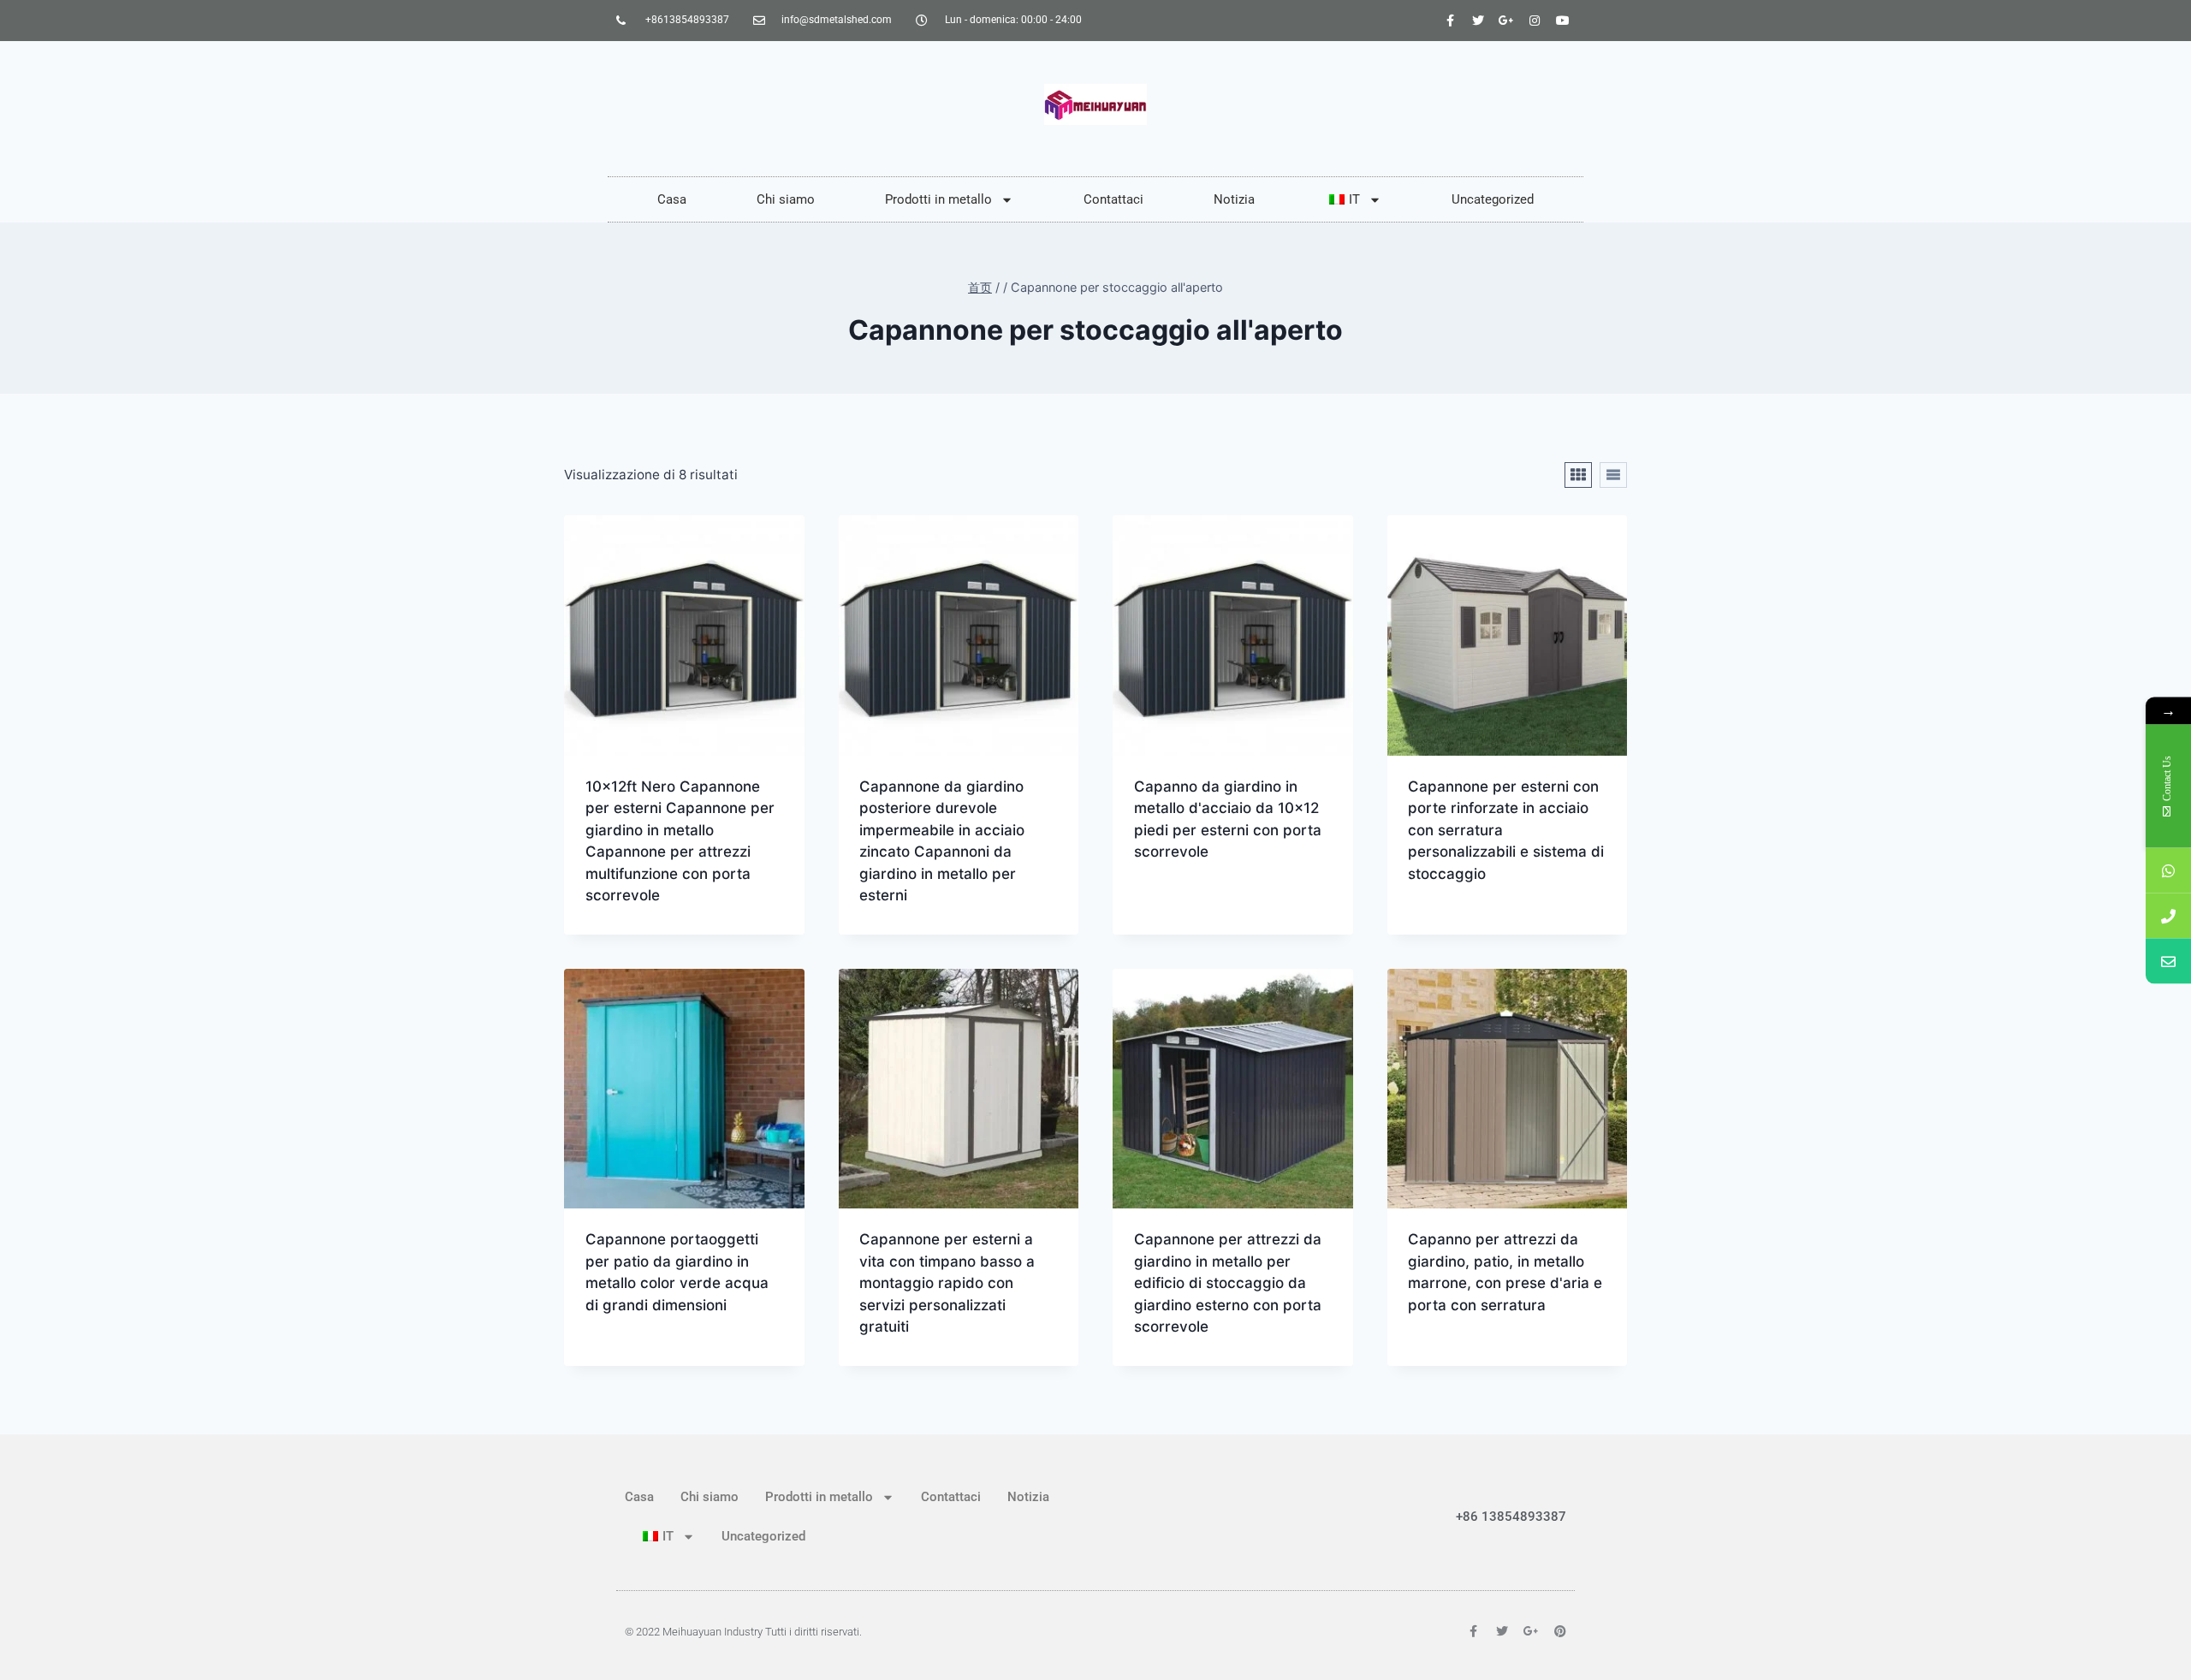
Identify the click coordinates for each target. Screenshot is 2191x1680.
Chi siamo (786, 199)
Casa (672, 199)
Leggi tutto (1176, 906)
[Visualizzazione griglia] (1578, 475)
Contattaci (1113, 199)
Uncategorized (1493, 199)
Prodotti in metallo (938, 199)
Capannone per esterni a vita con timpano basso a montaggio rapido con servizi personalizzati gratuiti (947, 1283)
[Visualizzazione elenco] (1613, 475)
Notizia (1234, 199)
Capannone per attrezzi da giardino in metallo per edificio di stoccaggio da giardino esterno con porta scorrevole (1228, 1283)
